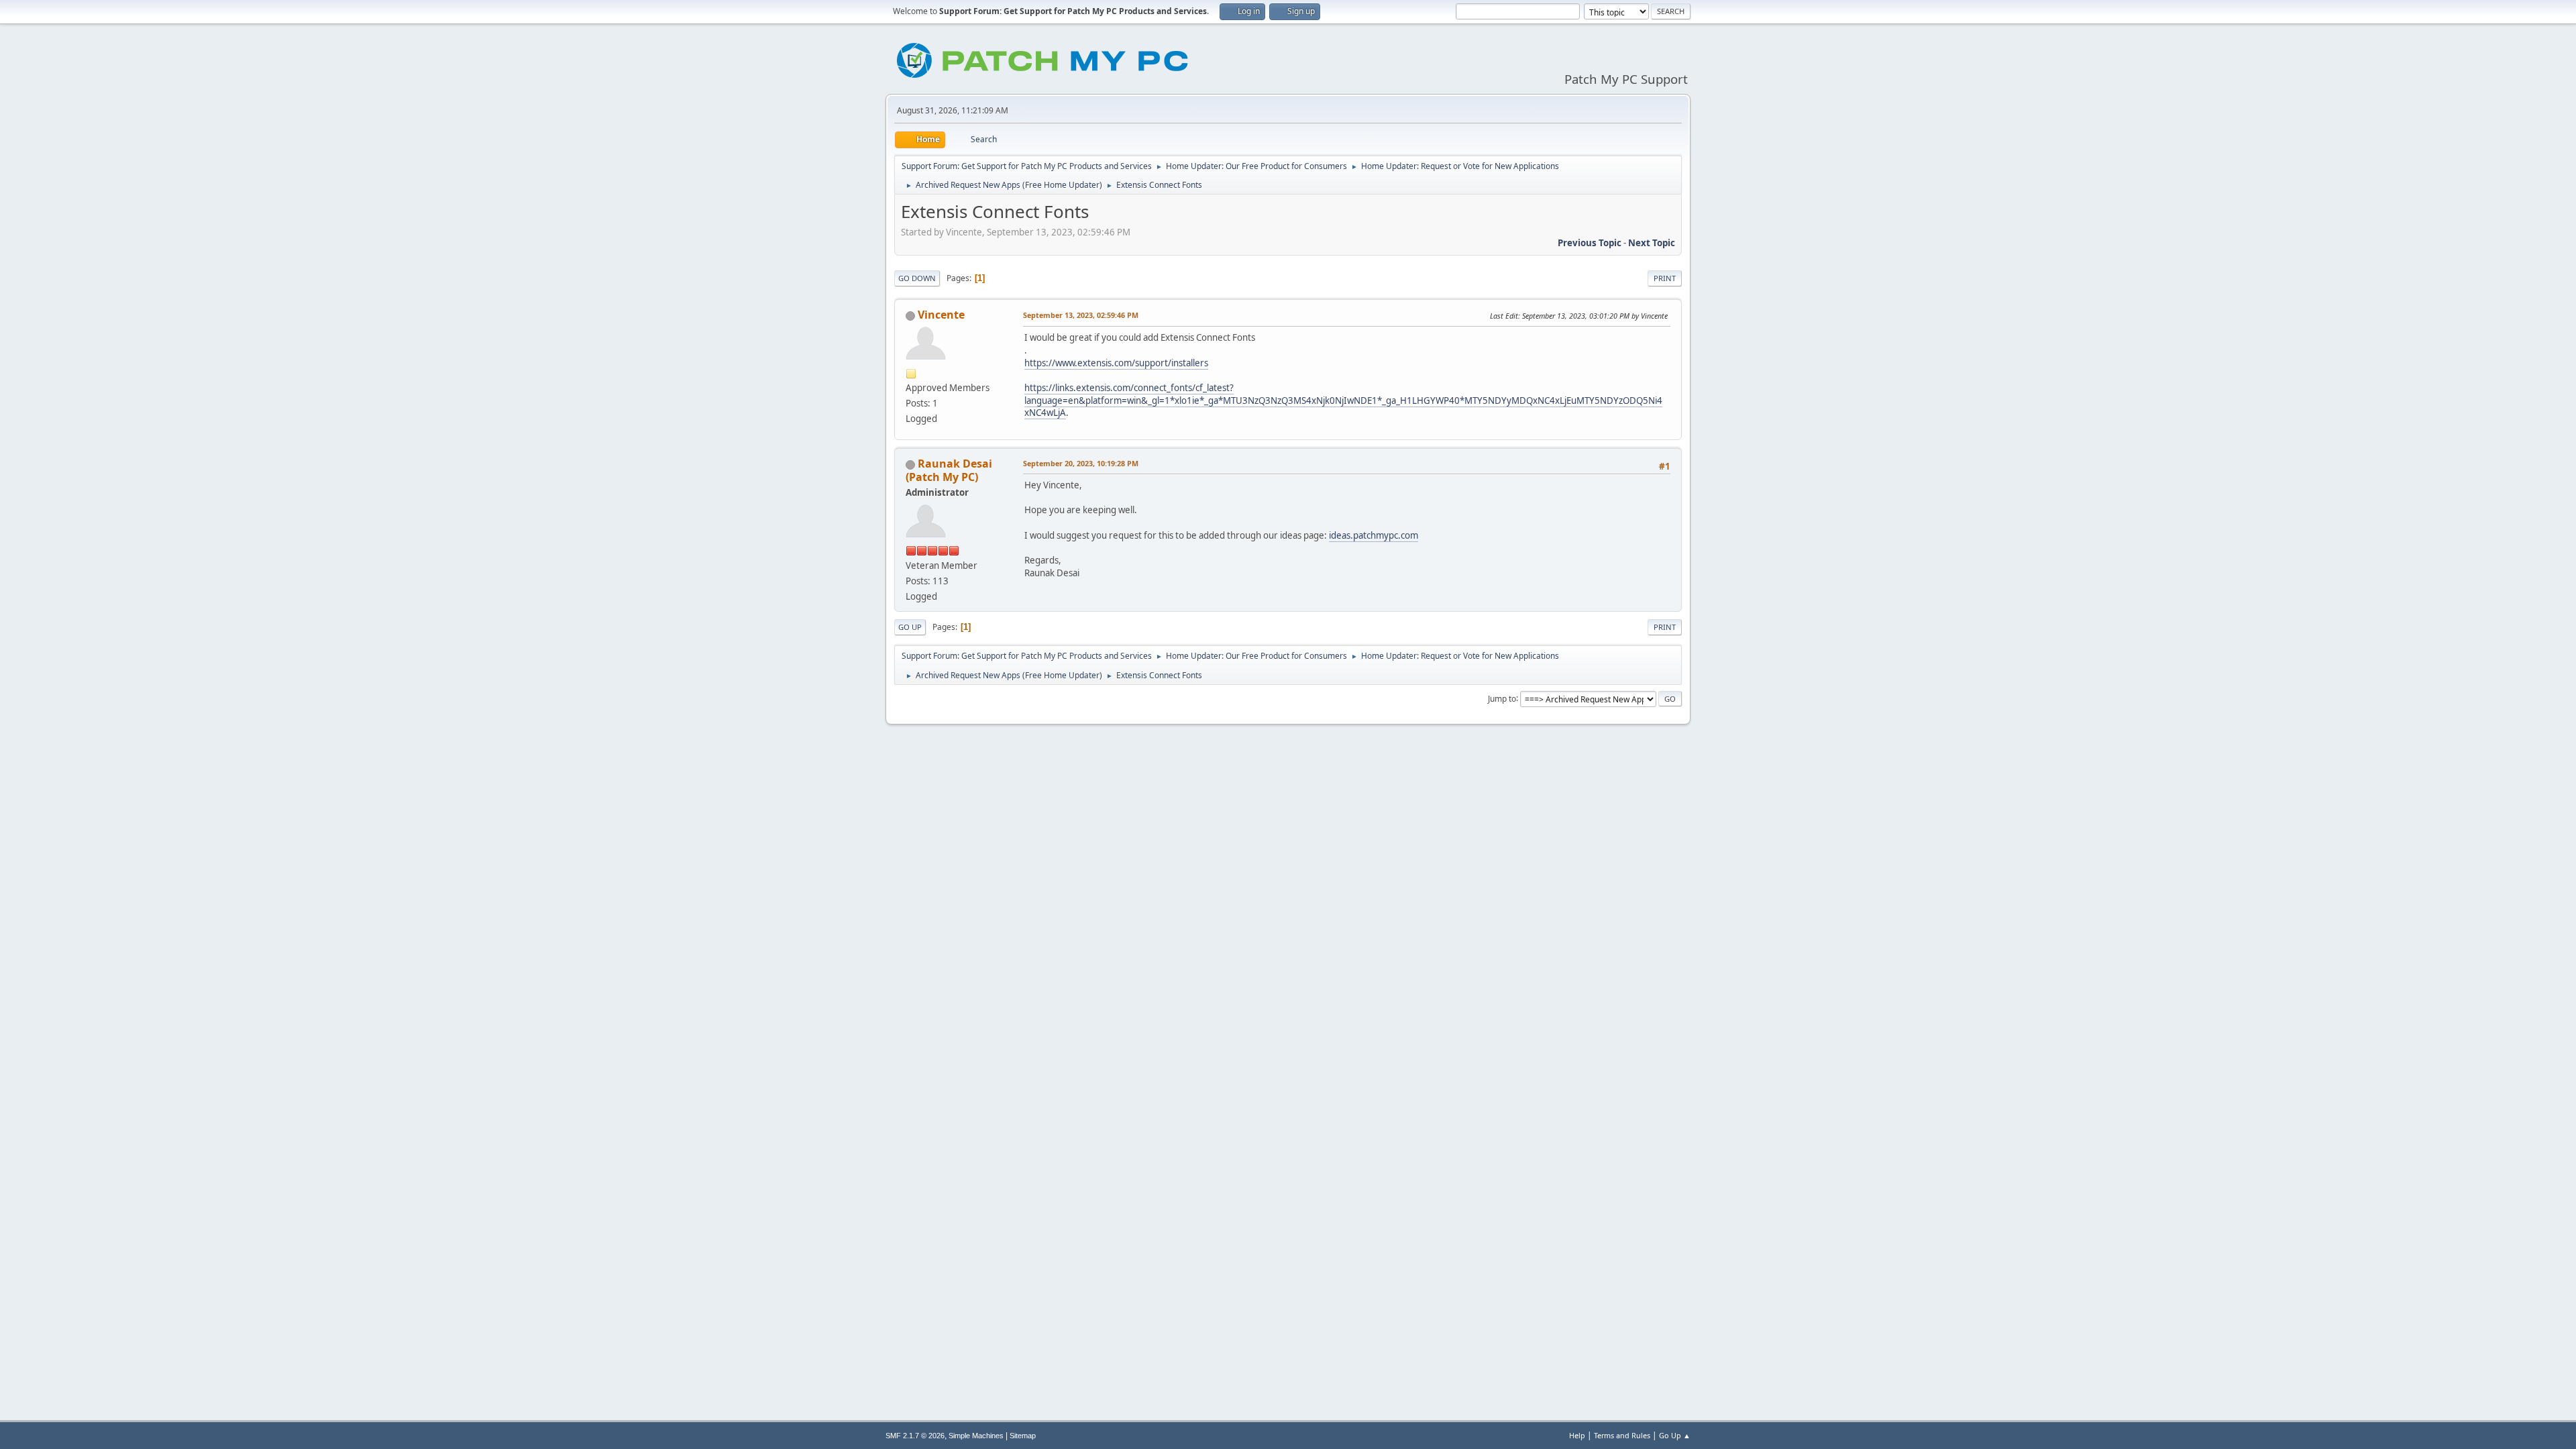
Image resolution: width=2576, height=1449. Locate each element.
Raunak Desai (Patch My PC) (949, 470)
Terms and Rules (1622, 1435)
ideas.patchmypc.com (1374, 535)
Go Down (917, 278)
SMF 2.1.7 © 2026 (915, 1436)
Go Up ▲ (1675, 1435)
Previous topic (1590, 243)
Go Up (910, 627)
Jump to (1502, 698)
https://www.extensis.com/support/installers (1116, 363)
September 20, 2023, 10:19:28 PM (1081, 463)
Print (1665, 278)
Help (1577, 1435)
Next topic (1652, 243)
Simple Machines (976, 1436)
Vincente (941, 315)
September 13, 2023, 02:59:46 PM (1081, 315)
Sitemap (1023, 1436)
